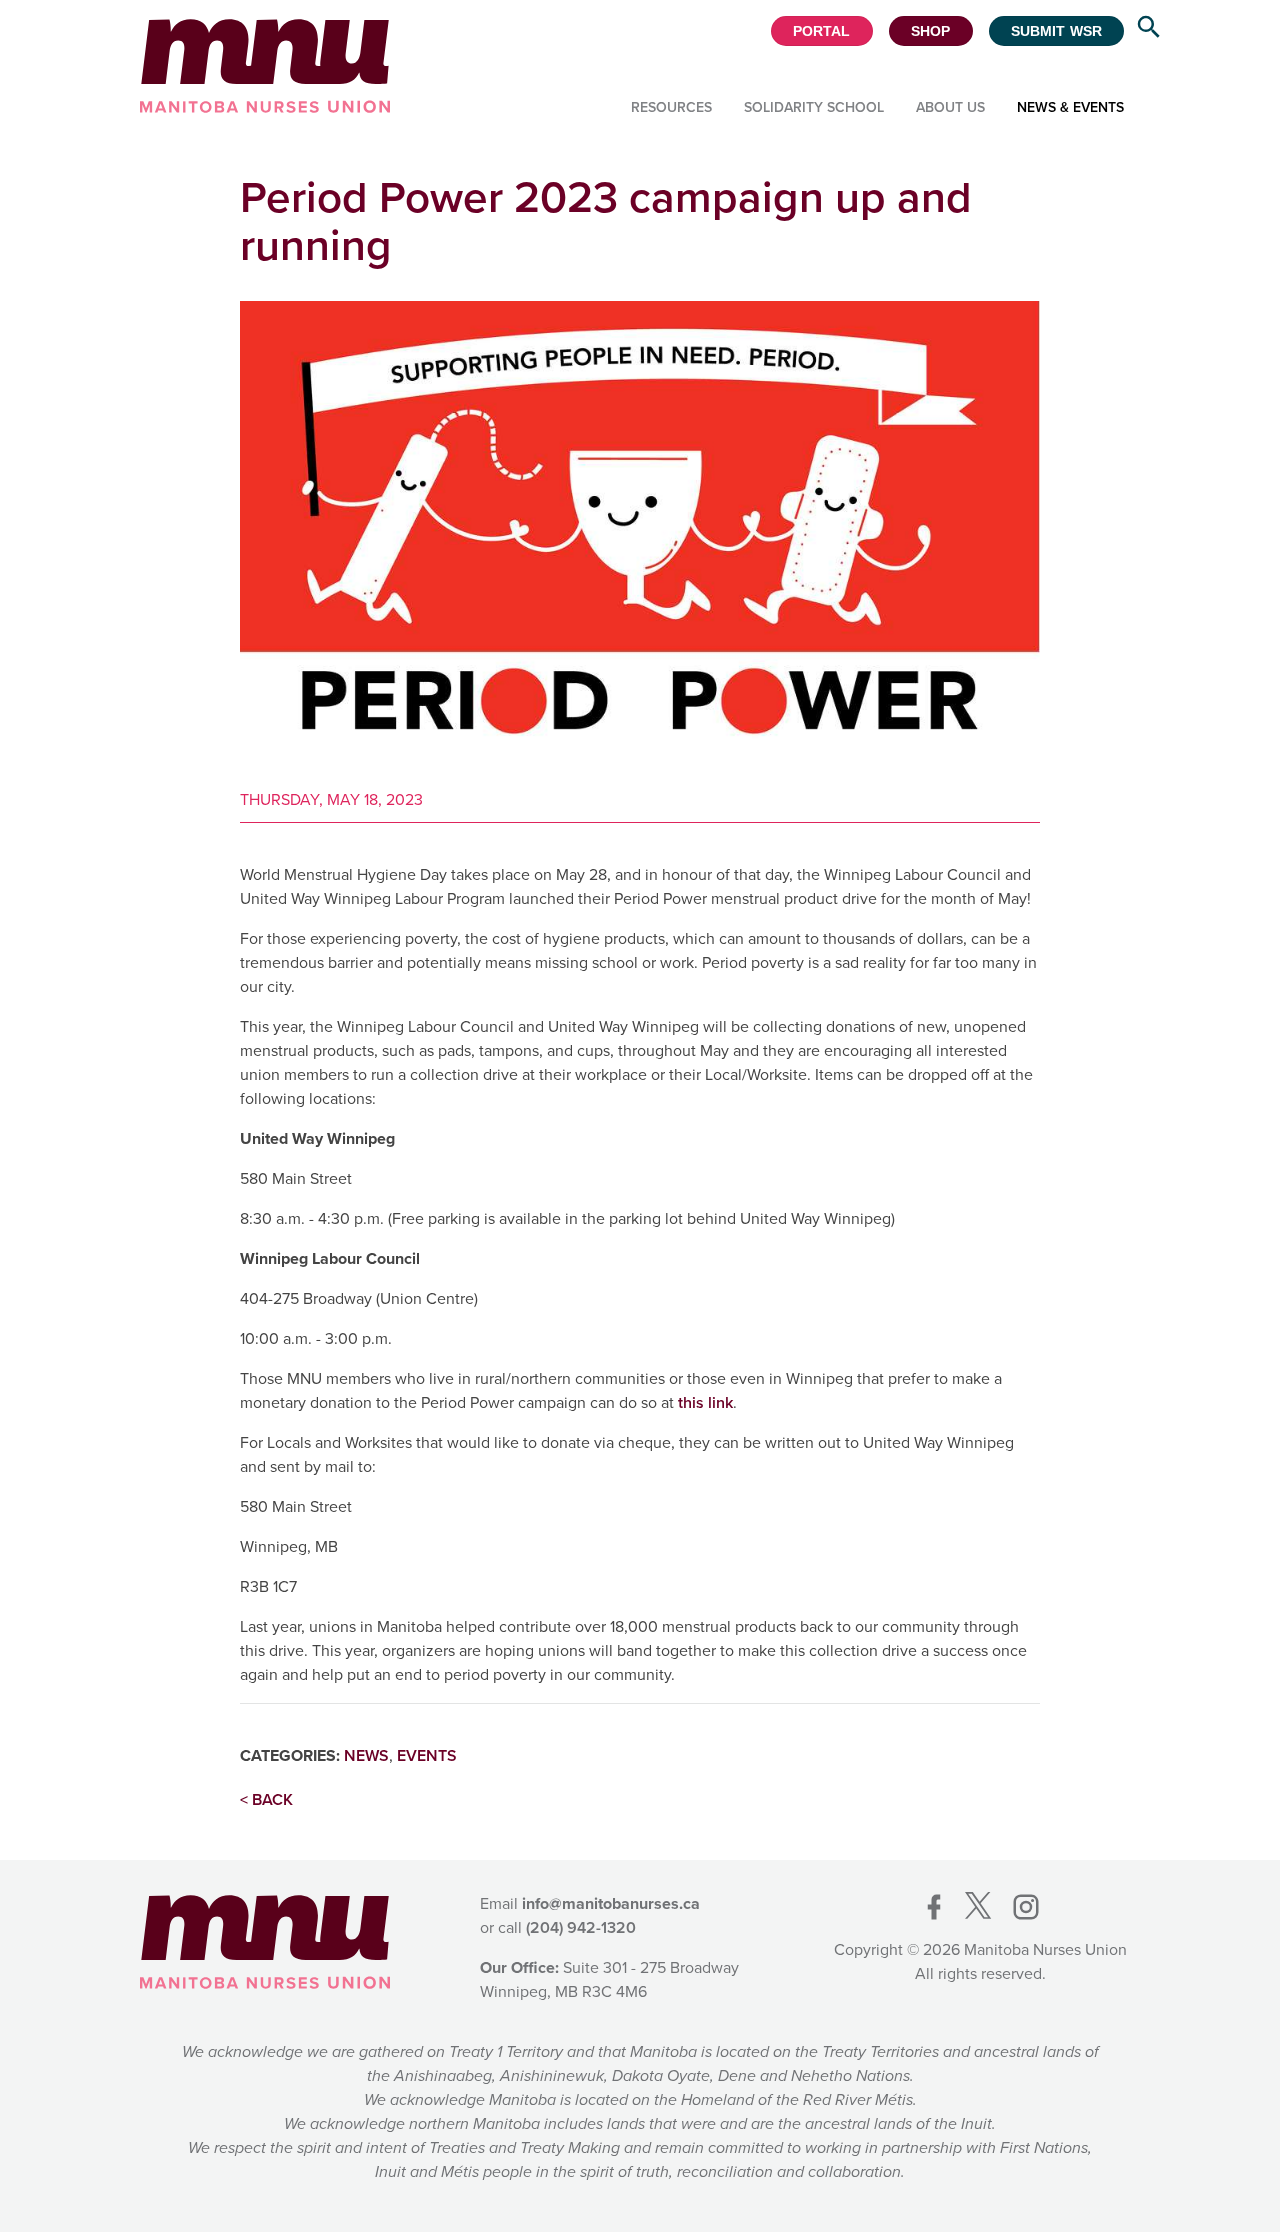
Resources (671, 107)
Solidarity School (814, 107)
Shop (931, 31)
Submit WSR (1056, 31)
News (366, 1755)
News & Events (1070, 107)
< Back (266, 1799)
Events (427, 1755)
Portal (822, 31)
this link (705, 1402)
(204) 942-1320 (581, 1927)
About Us (950, 107)
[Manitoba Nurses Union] (265, 66)
